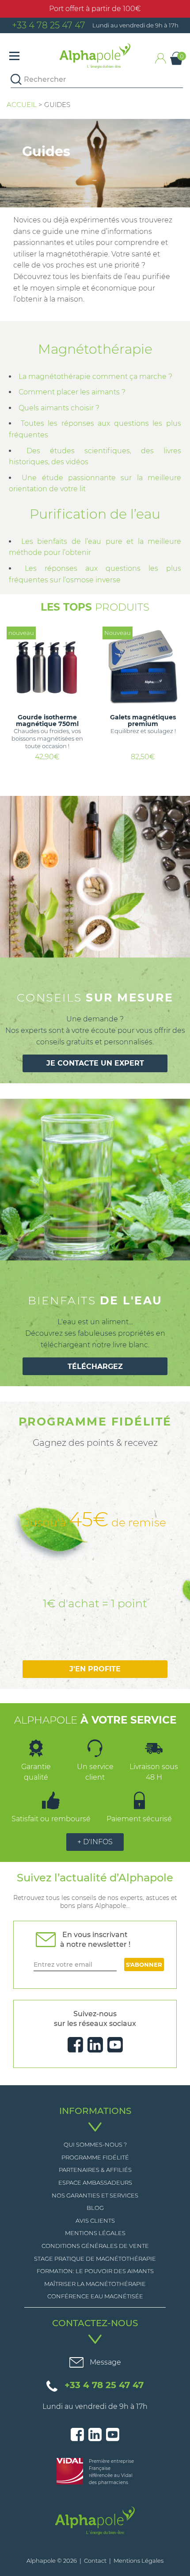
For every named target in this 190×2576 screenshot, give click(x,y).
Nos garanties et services (95, 2195)
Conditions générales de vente (95, 2246)
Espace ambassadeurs (95, 2182)
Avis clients (95, 2221)
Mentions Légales (95, 2233)
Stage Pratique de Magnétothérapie (95, 2259)
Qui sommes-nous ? (95, 2144)
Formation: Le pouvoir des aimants (95, 2271)
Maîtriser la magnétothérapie (95, 2284)
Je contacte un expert (95, 1063)
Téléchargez (95, 1366)
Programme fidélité (95, 2157)
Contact (95, 2561)
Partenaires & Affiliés (95, 2170)
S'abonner (144, 1964)
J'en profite (95, 1669)
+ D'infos (95, 1842)
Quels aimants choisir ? (59, 408)
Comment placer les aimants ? (72, 392)
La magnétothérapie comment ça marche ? (95, 376)
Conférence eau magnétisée (95, 2296)
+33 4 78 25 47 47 (49, 25)
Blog (95, 2208)
